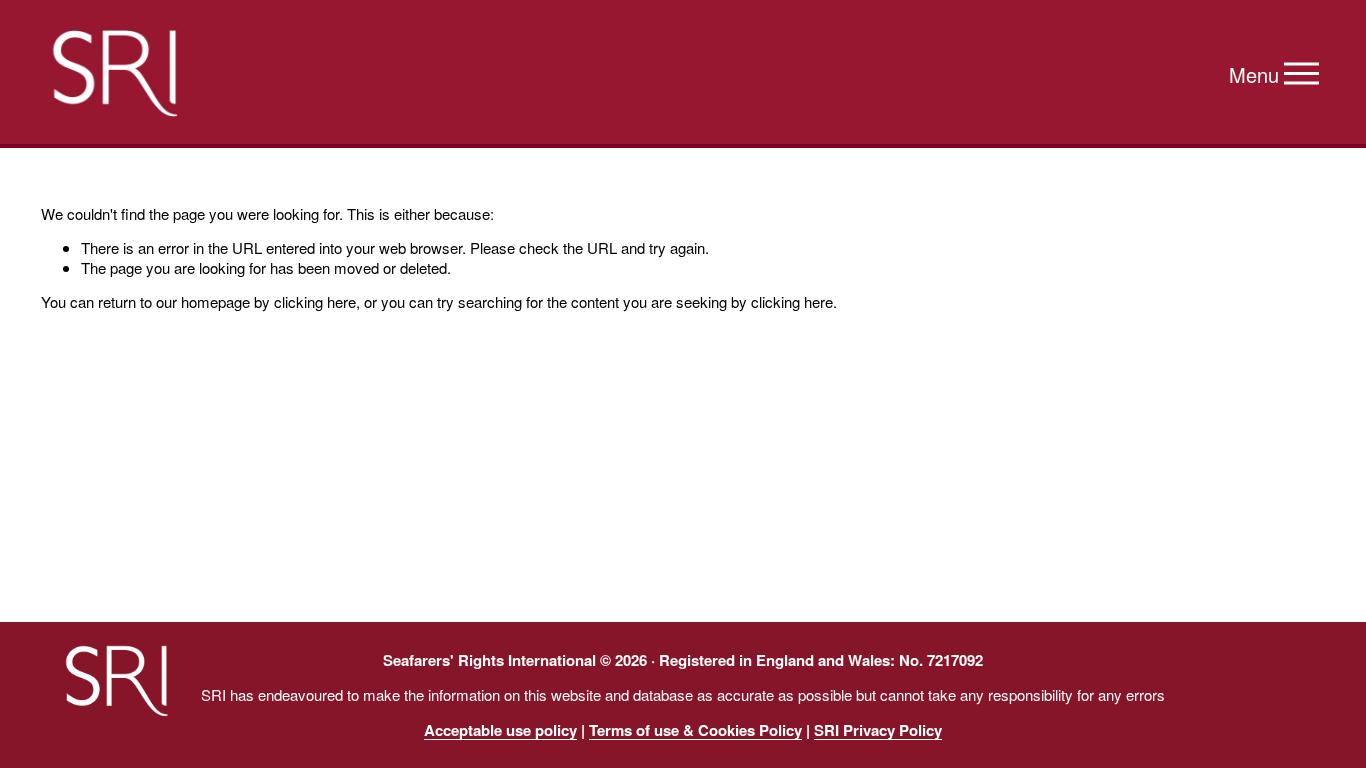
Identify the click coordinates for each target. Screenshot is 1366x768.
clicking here (315, 301)
